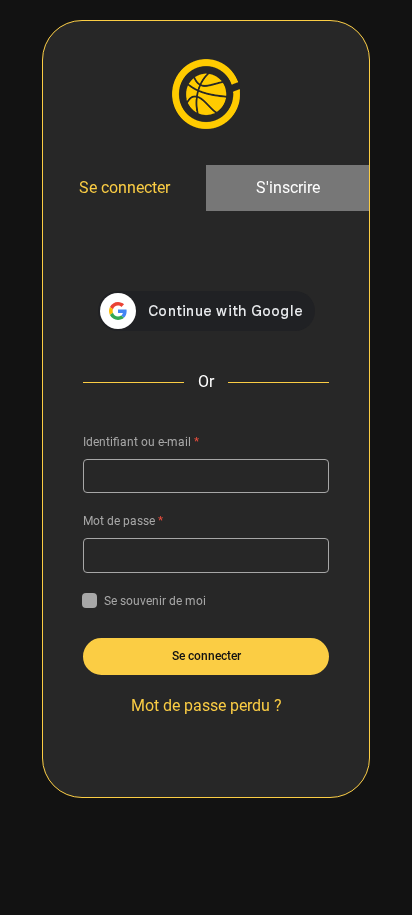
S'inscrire (288, 187)
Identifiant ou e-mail (141, 442)
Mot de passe (123, 521)
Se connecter (124, 187)
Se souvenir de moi (155, 601)
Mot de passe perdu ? (206, 705)
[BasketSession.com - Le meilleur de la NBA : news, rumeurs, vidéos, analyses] (206, 93)
